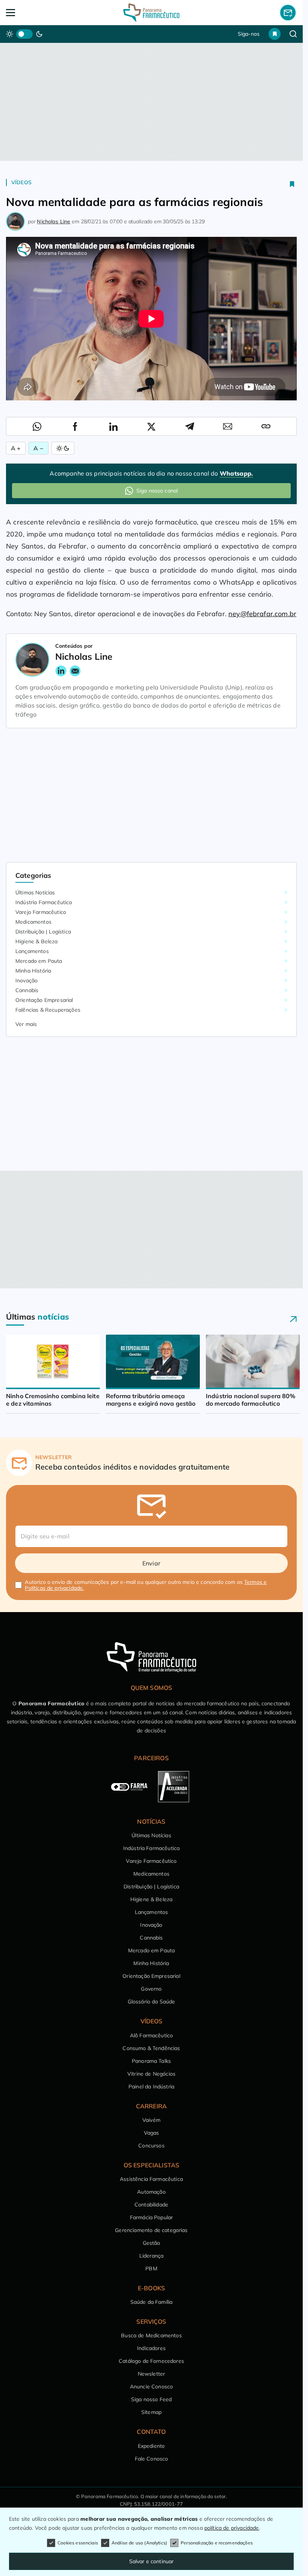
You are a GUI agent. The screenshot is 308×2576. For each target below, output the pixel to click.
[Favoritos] (275, 34)
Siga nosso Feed (151, 2399)
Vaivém (151, 2120)
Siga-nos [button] (249, 34)
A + (16, 448)
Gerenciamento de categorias (151, 2230)
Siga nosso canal (157, 491)
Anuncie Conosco (151, 2387)
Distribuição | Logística (43, 932)
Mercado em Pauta (39, 961)
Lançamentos (32, 951)
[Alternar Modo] (63, 448)
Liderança (151, 2256)
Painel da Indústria (151, 2087)
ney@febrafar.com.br (262, 614)
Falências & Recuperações (48, 1010)
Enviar (151, 1563)
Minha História (33, 971)
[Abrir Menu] (35, 13)
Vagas (152, 2133)
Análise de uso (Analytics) (139, 2543)
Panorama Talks (151, 2061)
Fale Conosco (152, 2459)
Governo (151, 1989)
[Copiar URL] (266, 426)
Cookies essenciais (78, 2543)
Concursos (151, 2146)
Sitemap (151, 2412)
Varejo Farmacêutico (41, 912)
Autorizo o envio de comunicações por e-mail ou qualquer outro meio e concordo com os (146, 1585)
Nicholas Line (54, 221)
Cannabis (27, 990)
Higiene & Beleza (37, 941)
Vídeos (21, 182)
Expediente (152, 2446)
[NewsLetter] (288, 12)
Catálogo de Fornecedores (151, 2361)
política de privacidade (232, 2528)
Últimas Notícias (35, 893)
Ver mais (26, 1024)
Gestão (152, 2243)
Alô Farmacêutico (152, 2035)
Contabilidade (151, 2205)
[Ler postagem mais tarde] (292, 184)
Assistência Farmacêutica (151, 2179)
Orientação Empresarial (44, 1000)
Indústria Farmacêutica (44, 902)
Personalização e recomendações (217, 2543)
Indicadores (151, 2348)
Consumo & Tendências (151, 2048)
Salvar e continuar (152, 2561)
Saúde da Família (152, 2302)
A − (38, 448)
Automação (151, 2192)
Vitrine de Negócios (151, 2074)
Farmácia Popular (152, 2217)
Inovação (26, 980)
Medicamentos (33, 922)
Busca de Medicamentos (151, 2335)
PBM (151, 2268)
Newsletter (152, 2374)
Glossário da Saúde (152, 2002)
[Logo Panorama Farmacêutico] (151, 13)
